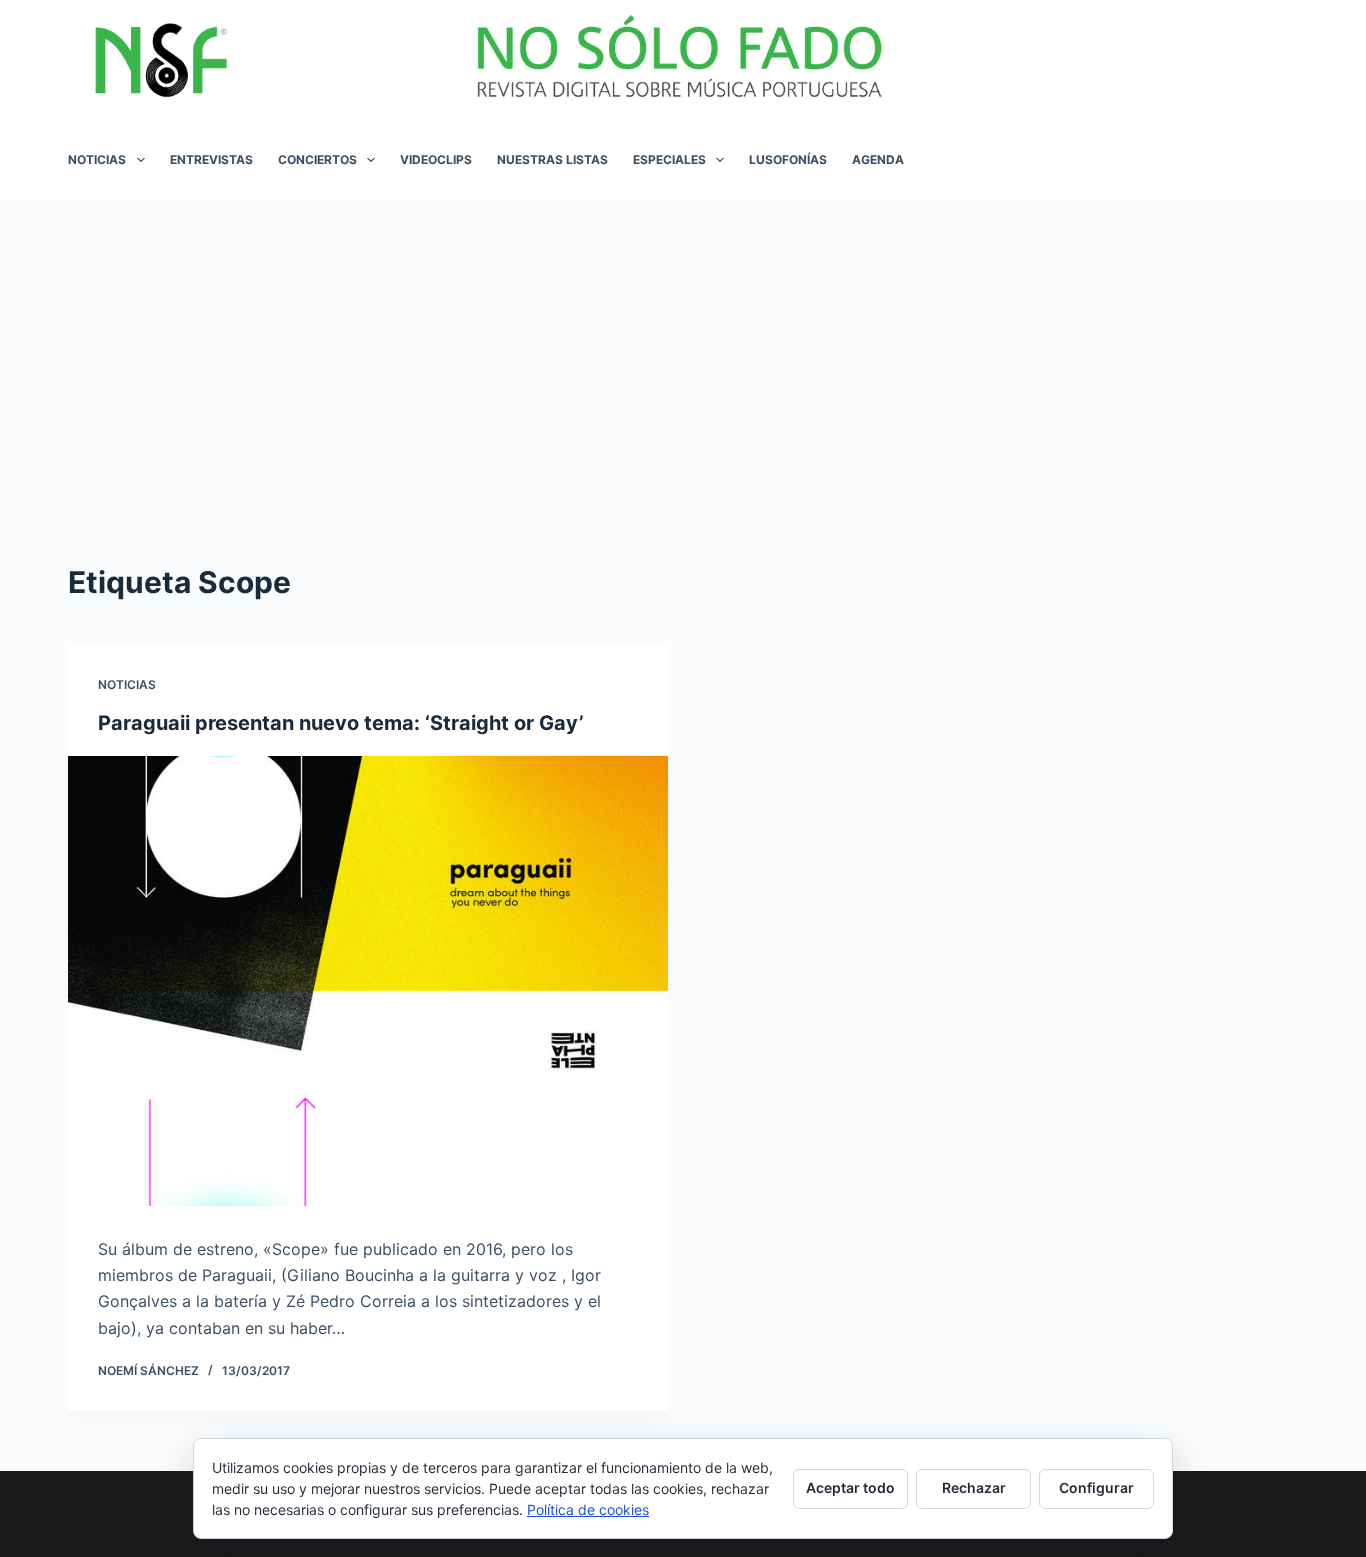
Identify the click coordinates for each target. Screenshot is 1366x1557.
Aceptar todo (850, 1487)
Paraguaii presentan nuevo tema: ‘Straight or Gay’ (341, 723)
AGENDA (878, 159)
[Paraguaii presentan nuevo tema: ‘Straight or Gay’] (368, 981)
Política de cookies (588, 1509)
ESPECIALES (669, 159)
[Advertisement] (683, 350)
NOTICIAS (97, 159)
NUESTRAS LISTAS (552, 159)
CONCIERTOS (317, 159)
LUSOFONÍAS (788, 159)
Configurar (1096, 1487)
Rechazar (974, 1487)
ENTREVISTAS (211, 159)
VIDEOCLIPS (436, 159)
